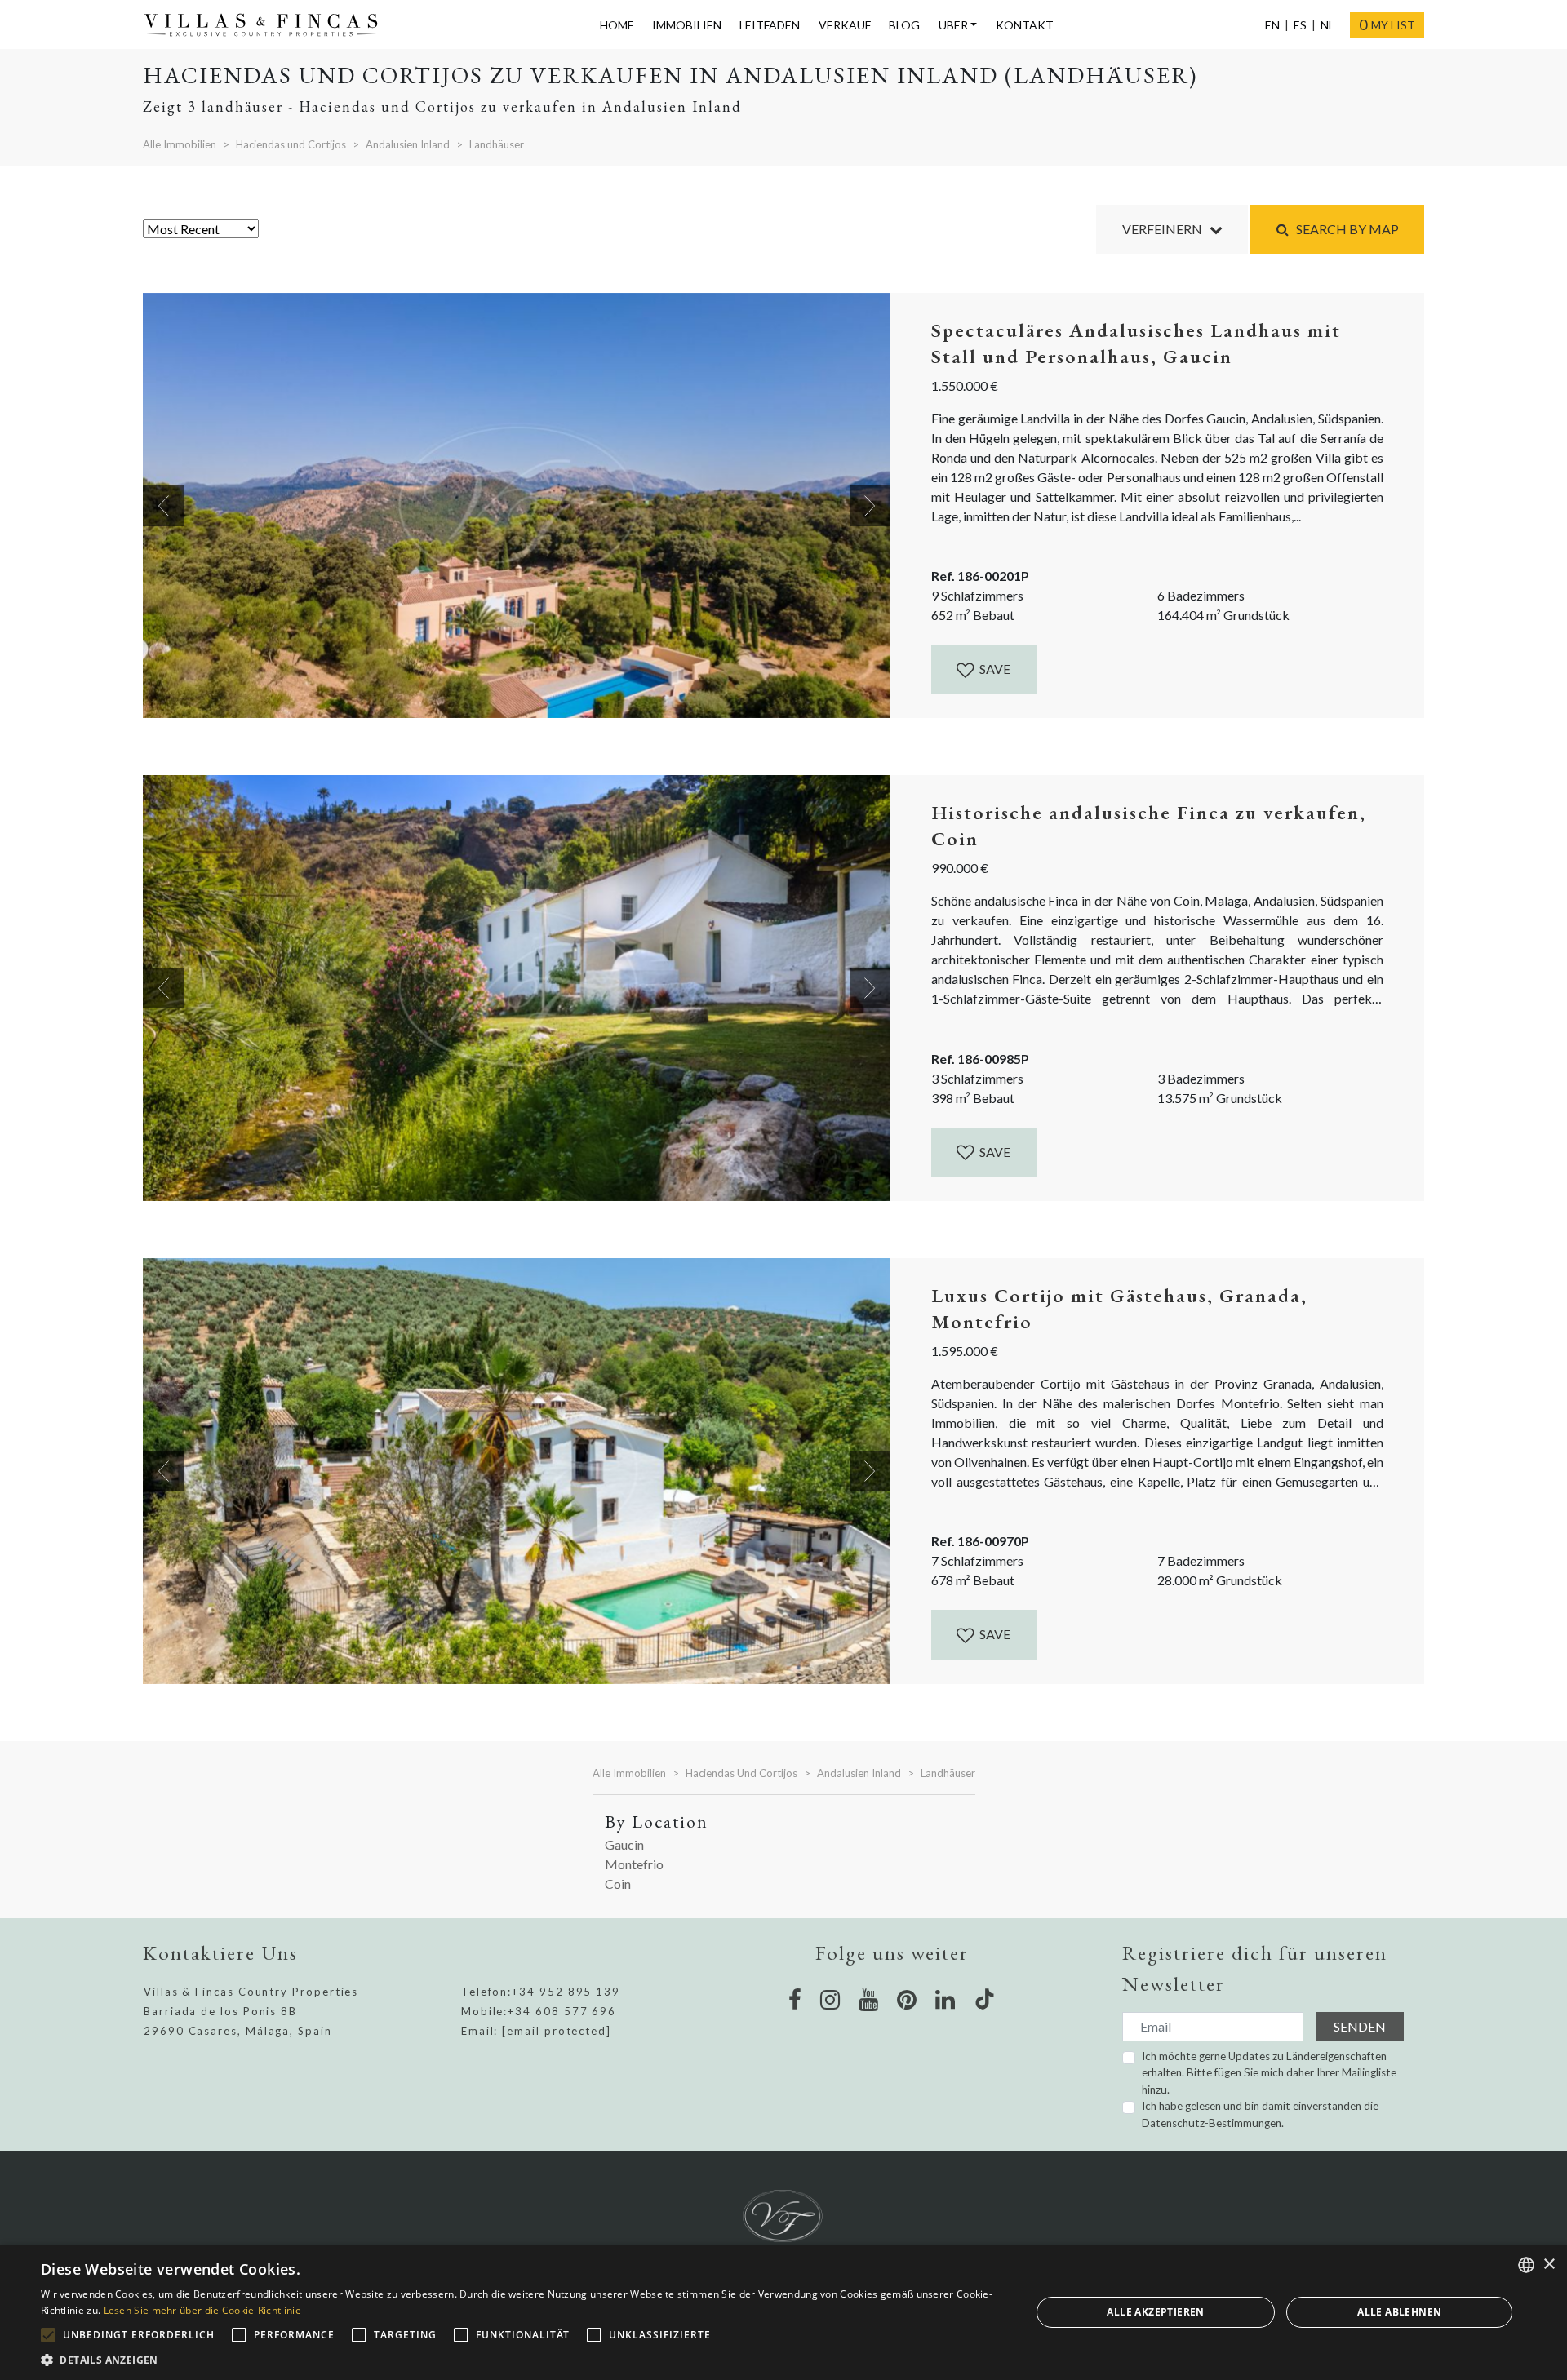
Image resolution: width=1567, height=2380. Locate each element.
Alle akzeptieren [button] (1155, 2312)
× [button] (1549, 2265)
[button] (521, 2360)
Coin (618, 1884)
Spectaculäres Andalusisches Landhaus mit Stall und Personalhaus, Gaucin (1136, 343)
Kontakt (1025, 25)
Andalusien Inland (408, 144)
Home (617, 25)
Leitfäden (770, 25)
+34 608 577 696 (562, 2011)
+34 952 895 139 (566, 1992)
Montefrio (634, 1864)
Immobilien (687, 25)
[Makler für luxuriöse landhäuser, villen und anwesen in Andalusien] (268, 25)
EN (1272, 25)
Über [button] (953, 25)
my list (1387, 24)
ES (1300, 25)
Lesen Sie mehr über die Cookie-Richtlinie (202, 2310)
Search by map (1344, 229)
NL (1327, 25)
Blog (904, 25)
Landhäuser (497, 144)
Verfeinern (1166, 229)
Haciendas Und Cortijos (741, 1773)
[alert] (783, 2312)
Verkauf (845, 25)
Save (994, 669)
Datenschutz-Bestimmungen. (1213, 2123)
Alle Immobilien (180, 144)
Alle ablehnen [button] (1399, 2312)
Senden (1360, 2026)
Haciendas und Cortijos (291, 144)
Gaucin (624, 1844)
